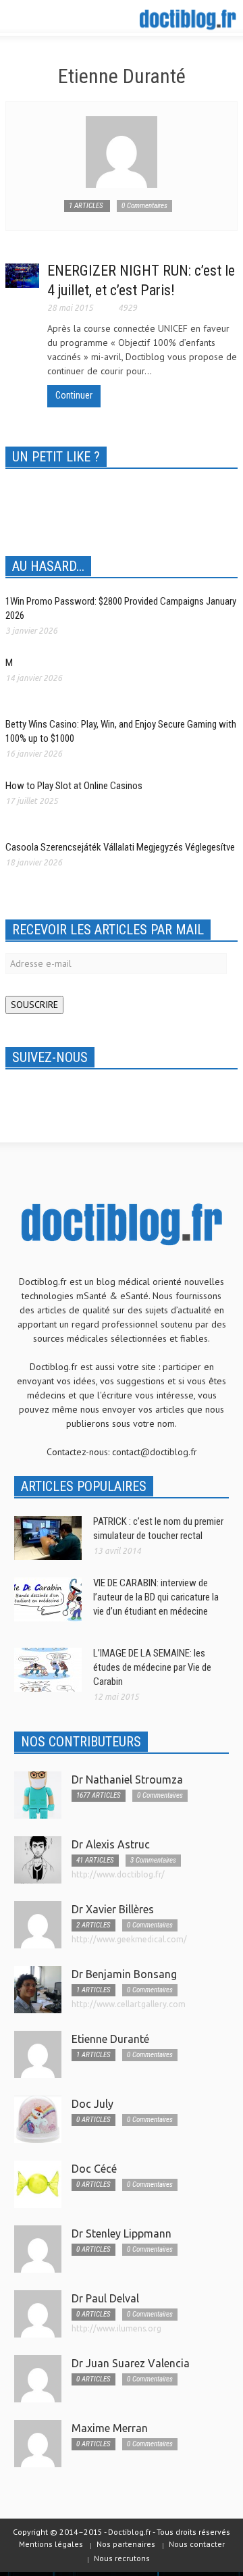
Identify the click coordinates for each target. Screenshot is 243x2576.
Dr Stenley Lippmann (122, 2233)
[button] (51, 19)
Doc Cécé (94, 2169)
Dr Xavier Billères (113, 1909)
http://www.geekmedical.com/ (129, 1939)
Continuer (74, 395)
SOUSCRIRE (34, 1005)
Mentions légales (51, 2544)
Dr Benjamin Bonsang (124, 1974)
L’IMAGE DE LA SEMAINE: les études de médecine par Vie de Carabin (152, 1667)
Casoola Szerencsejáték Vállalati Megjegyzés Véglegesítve (120, 847)
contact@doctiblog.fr (155, 1452)
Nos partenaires (126, 2544)
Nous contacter (197, 2544)
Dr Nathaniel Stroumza (127, 1779)
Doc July (92, 2104)
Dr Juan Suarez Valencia (131, 2363)
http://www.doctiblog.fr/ (118, 1874)
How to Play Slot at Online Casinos (74, 786)
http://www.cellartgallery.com (129, 2004)
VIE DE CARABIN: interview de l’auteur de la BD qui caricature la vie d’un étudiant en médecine (156, 1597)
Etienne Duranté (110, 2039)
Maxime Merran (110, 2428)
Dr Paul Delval (105, 2298)
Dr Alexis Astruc (111, 1844)
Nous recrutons (122, 2558)
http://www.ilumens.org (116, 2328)
